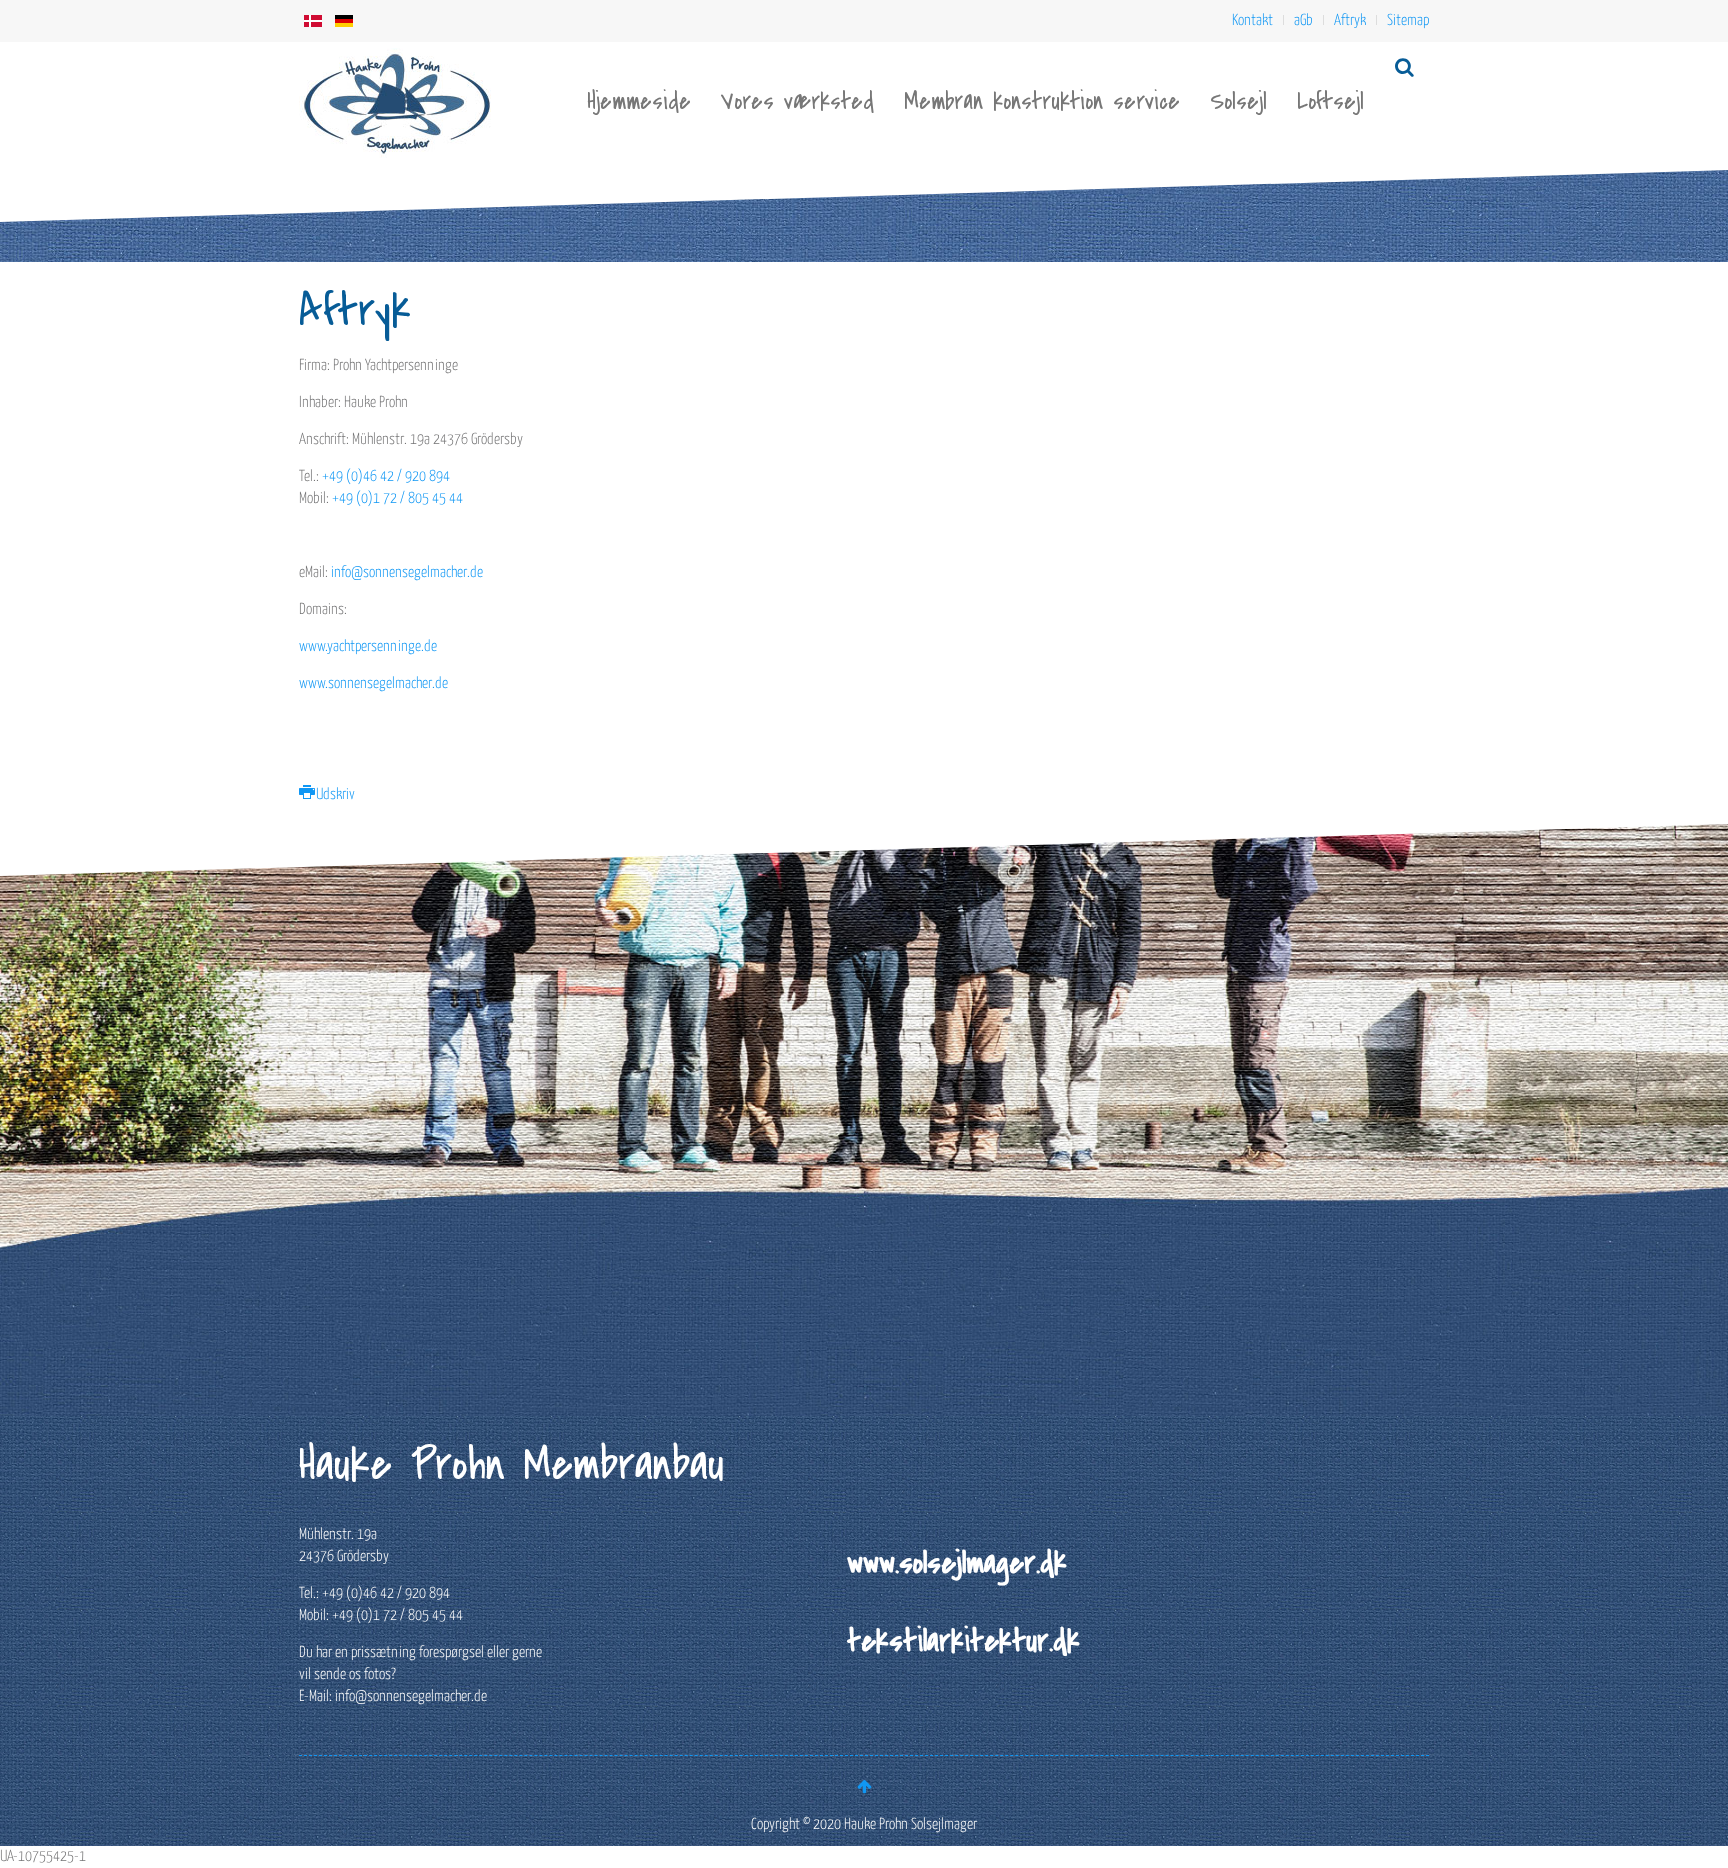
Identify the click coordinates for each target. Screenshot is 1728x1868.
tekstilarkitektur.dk (963, 1641)
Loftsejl (1330, 101)
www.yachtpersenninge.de (368, 646)
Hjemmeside (639, 101)
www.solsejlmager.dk (957, 1563)
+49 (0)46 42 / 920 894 (386, 476)
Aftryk (1350, 20)
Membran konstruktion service (1042, 101)
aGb (1303, 20)
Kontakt (1252, 20)
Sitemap (1408, 20)
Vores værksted (797, 101)
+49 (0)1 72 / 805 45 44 (397, 498)
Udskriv (334, 794)
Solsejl (1238, 101)
